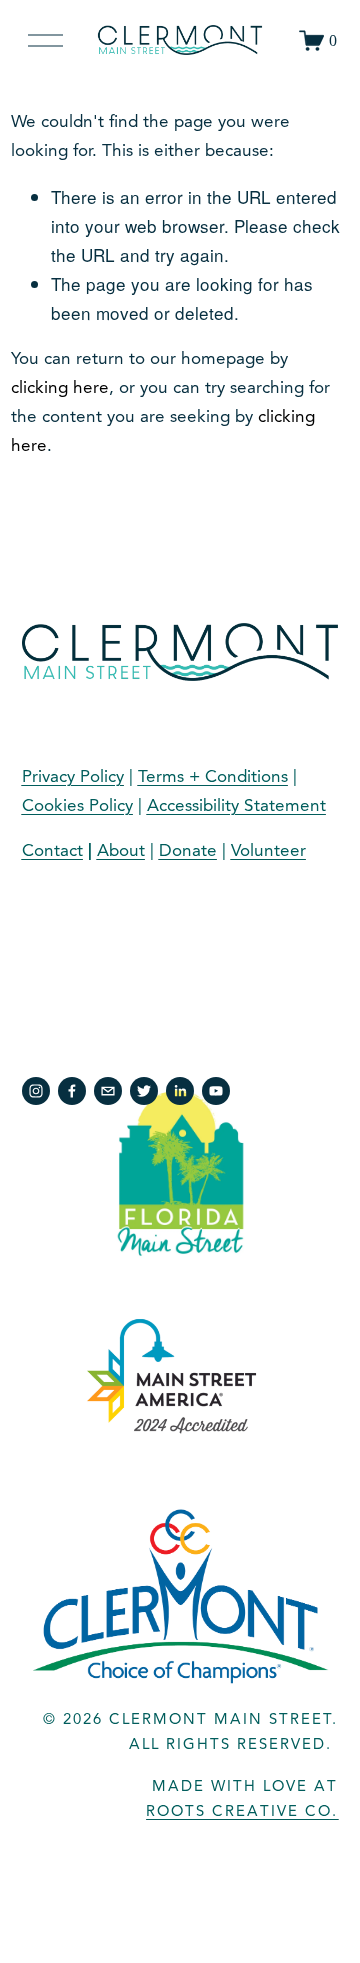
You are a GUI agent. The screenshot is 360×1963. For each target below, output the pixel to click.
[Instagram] (36, 1091)
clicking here (60, 387)
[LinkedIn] (180, 1091)
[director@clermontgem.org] (108, 1091)
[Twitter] (144, 1091)
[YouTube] (216, 1091)
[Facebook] (72, 1091)
